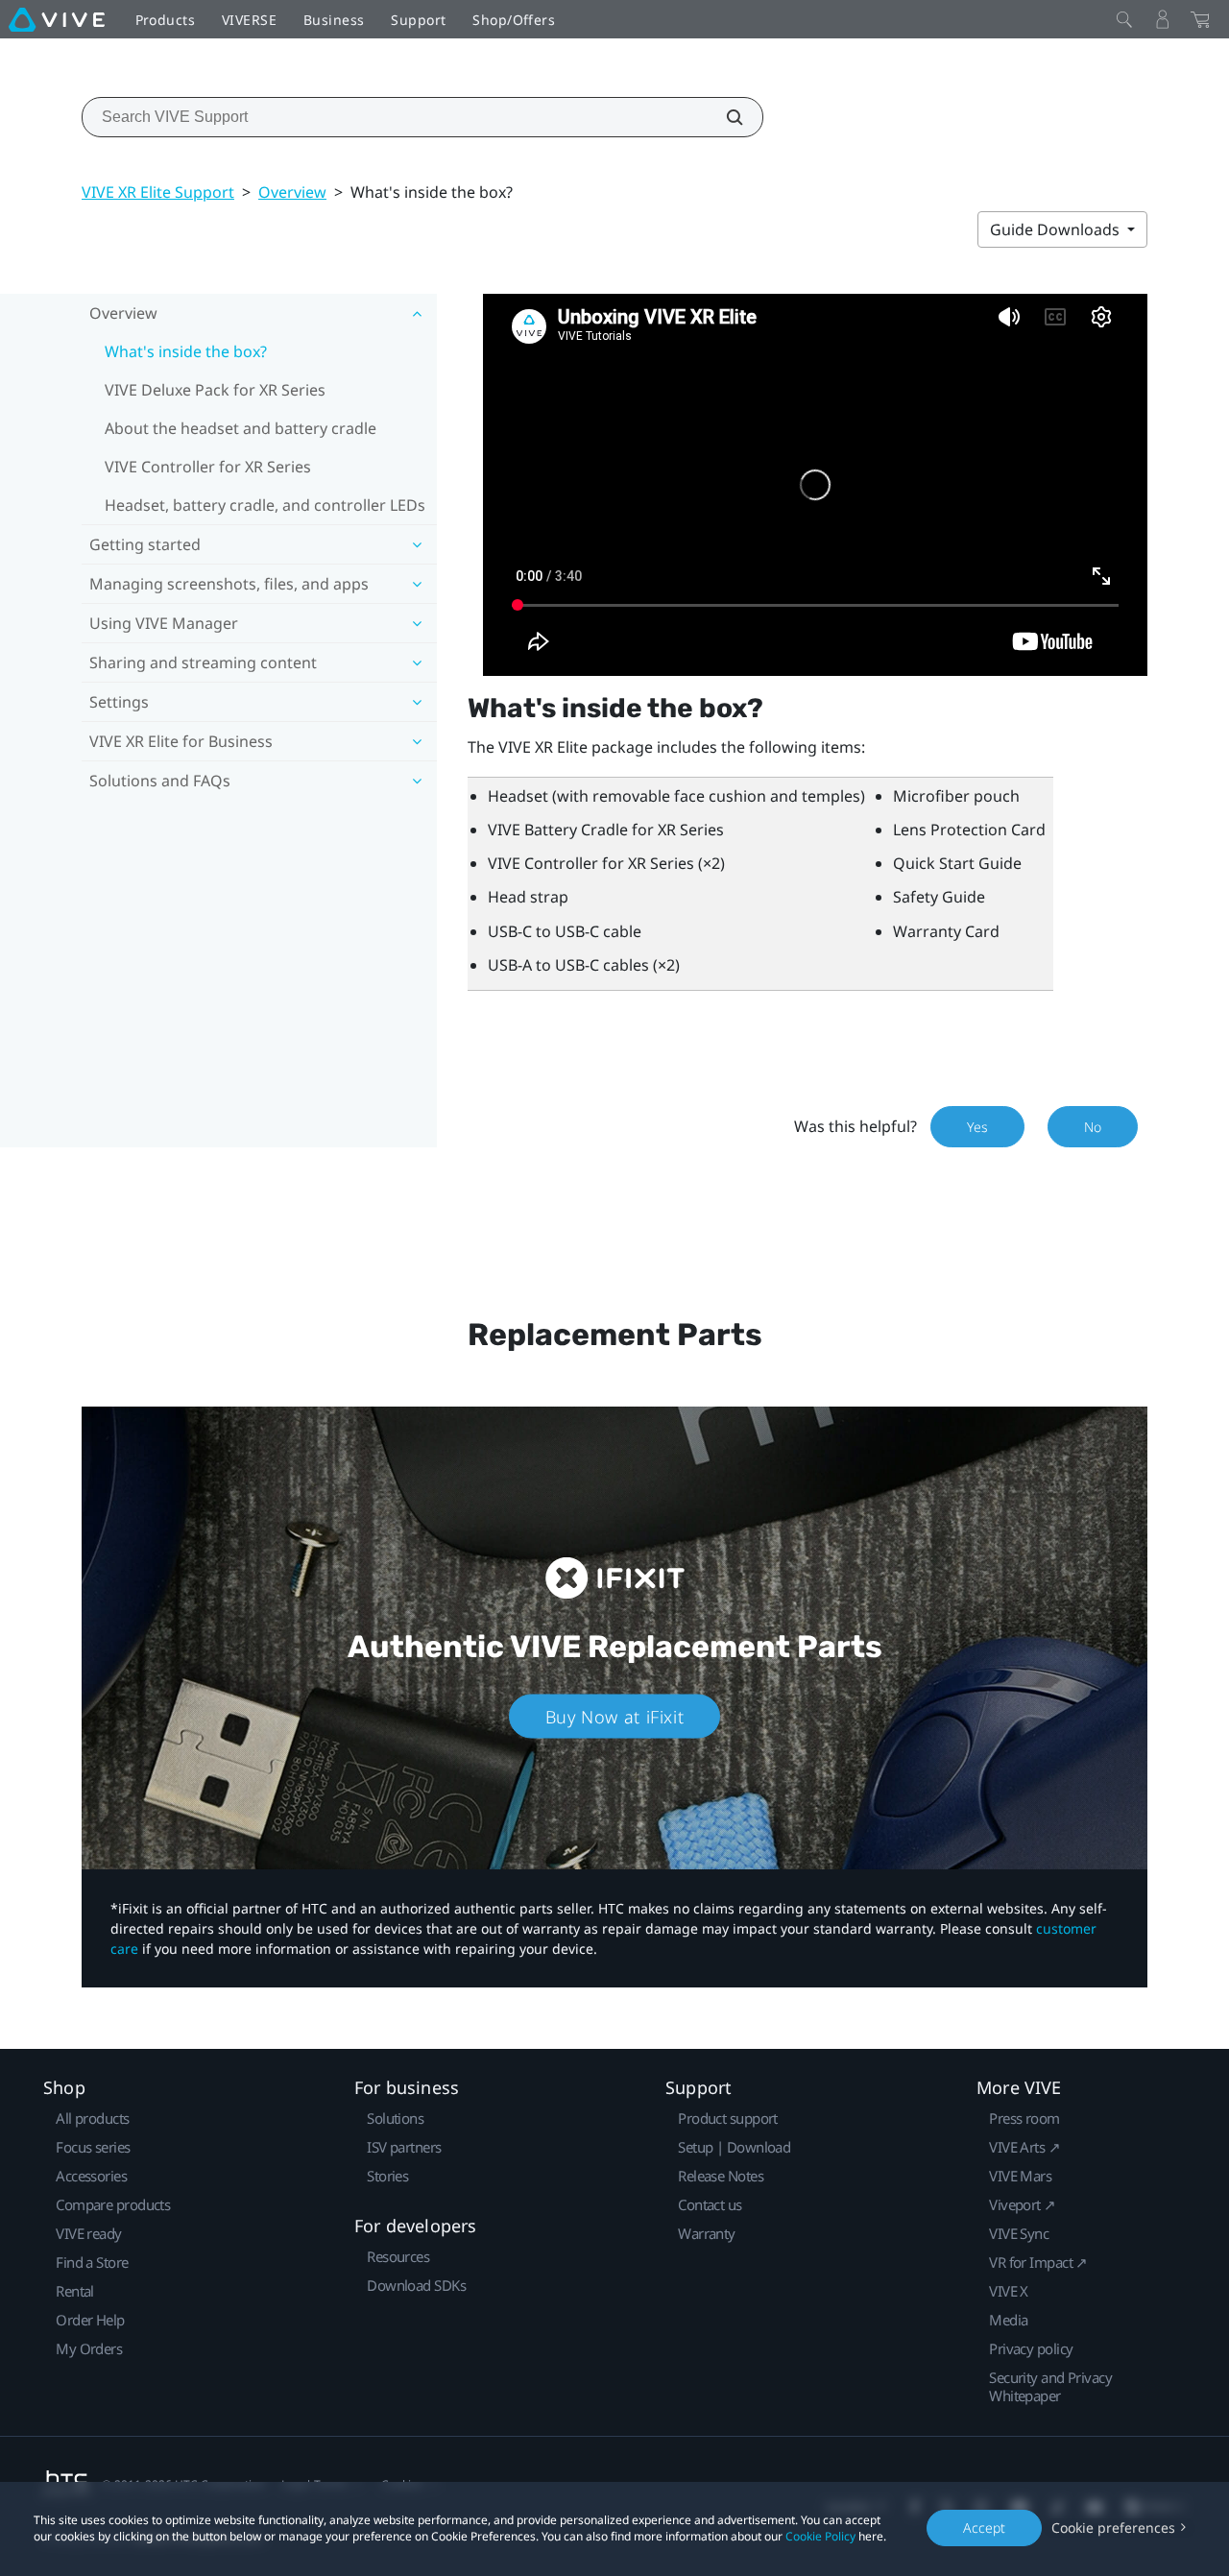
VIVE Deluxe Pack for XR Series (215, 390)
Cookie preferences (1113, 2528)
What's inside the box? (186, 351)
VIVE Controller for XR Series (208, 467)
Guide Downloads (1057, 229)
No (1093, 1127)
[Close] (1124, 19)
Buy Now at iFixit (615, 1716)
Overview (292, 192)
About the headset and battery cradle (241, 428)
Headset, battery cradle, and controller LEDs (265, 505)
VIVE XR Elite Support (158, 192)
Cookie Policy (820, 2536)
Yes (977, 1127)
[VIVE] (57, 19)
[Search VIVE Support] (724, 117)
